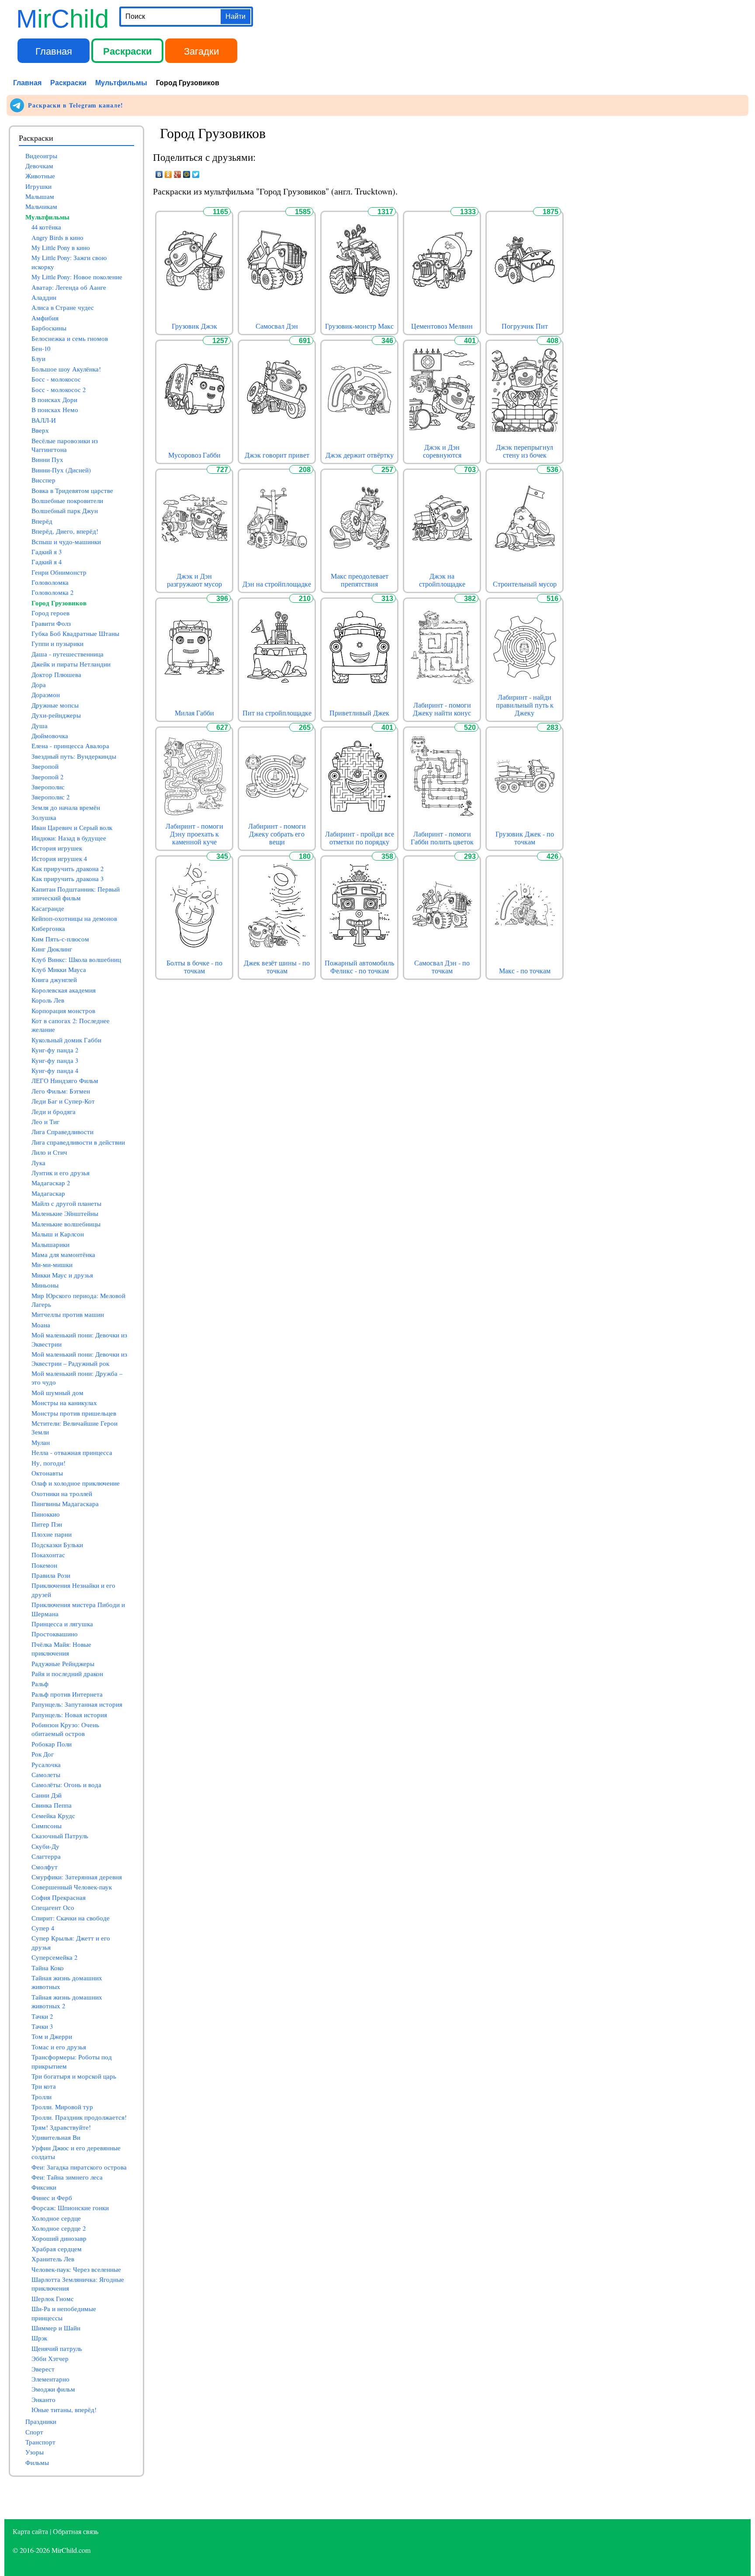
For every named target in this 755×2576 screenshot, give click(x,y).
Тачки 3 (42, 2026)
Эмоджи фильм (53, 2389)
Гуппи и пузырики (57, 644)
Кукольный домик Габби (66, 1040)
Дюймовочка (50, 736)
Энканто (43, 2400)
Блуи (38, 359)
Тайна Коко (48, 1968)
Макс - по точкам (525, 971)
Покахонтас (48, 1555)
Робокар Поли (52, 1744)
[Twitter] (196, 174)
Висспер (43, 480)
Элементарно (50, 2379)
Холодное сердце (56, 2218)
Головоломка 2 (52, 592)
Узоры (35, 2452)
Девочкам (39, 166)
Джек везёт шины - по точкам (277, 967)
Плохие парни (52, 1534)
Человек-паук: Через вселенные (76, 2269)
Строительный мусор (525, 584)
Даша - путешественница (68, 654)
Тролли (42, 2097)
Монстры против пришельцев (74, 1413)
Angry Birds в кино (57, 238)
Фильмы (37, 2463)
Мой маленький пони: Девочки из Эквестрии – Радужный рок (79, 1359)
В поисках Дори (54, 400)
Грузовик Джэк (194, 326)
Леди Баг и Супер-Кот (63, 1101)
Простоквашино (55, 1634)
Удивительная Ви (56, 2137)
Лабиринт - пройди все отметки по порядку (360, 838)
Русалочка (46, 1765)
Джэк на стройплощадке (442, 580)
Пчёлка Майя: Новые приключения (61, 1649)
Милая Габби (194, 713)
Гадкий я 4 (47, 562)
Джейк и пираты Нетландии (71, 664)
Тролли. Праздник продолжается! (79, 2117)
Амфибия (45, 318)
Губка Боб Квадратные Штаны (75, 634)
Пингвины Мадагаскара (65, 1504)
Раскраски (128, 51)
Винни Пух (47, 460)
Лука (38, 1163)
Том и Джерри (52, 2036)
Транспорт (40, 2442)
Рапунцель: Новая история (69, 1715)
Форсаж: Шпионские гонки (70, 2208)
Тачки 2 (42, 2016)
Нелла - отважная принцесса (72, 1453)
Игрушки (38, 186)
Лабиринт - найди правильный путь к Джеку (525, 705)
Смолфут (45, 1867)
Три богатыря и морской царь (74, 2076)
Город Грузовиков (59, 603)
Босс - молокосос (56, 379)
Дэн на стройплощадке (277, 584)
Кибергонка (48, 929)
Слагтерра (46, 1856)
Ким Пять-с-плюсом (60, 939)
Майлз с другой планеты (66, 1203)
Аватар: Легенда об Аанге (69, 287)
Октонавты (47, 1473)
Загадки (201, 50)
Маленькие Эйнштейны (65, 1213)
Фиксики (44, 2187)
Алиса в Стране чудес (63, 307)
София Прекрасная (59, 1897)
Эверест (43, 2369)
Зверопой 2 (47, 777)
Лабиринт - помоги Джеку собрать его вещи (277, 834)
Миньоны (45, 1285)
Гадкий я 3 (47, 552)
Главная (54, 50)
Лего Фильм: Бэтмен (61, 1091)
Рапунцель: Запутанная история (77, 1704)
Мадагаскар (48, 1193)
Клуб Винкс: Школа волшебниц (76, 960)
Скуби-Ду (45, 1846)
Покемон (44, 1565)
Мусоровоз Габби (194, 455)
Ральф (40, 1684)
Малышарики (50, 1245)
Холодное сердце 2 (59, 2228)
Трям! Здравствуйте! (61, 2127)
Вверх (40, 430)
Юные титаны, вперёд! (64, 2410)
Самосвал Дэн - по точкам (442, 967)
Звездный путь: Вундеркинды (74, 756)
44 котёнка (46, 227)
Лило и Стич (49, 1152)
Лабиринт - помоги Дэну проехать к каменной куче (194, 834)
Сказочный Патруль (60, 1836)
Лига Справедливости (62, 1132)
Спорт (34, 2432)
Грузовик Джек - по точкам (525, 838)
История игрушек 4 (59, 859)
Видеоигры (41, 156)
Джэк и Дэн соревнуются (442, 451)
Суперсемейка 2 (54, 1957)
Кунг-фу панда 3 (55, 1061)
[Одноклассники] (168, 174)
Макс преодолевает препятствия (360, 580)
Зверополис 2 (50, 797)
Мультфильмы (121, 82)
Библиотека (275, 50)
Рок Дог (43, 1754)
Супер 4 (43, 1928)
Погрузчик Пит (525, 326)
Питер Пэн (47, 1524)
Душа (40, 726)
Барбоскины (49, 328)
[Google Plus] (178, 174)
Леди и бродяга (54, 1112)
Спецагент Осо (53, 1908)
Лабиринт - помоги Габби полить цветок (442, 838)
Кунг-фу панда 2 (55, 1050)
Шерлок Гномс (53, 2299)
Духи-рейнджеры (56, 715)
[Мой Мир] (187, 174)
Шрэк (39, 2338)
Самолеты (46, 1775)
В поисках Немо (55, 410)
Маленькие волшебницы (66, 1224)
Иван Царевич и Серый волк (72, 828)
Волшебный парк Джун (65, 511)
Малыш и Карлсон (58, 1234)
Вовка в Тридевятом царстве (72, 491)
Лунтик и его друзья (61, 1173)
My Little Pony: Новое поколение (77, 277)
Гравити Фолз (51, 623)
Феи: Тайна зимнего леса (67, 2177)
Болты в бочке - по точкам (194, 967)
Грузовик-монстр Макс (359, 326)
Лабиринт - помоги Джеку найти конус (442, 709)
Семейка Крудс (53, 1816)
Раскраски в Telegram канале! (74, 105)
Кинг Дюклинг (52, 949)
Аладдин (44, 297)
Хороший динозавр (59, 2238)
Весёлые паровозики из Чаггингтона (65, 445)
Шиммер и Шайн (56, 2328)
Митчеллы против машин (68, 1314)
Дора (39, 685)
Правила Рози (51, 1575)
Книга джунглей (54, 980)
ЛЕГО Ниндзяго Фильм (65, 1081)
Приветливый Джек (359, 713)
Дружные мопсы (55, 705)
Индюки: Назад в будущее (69, 838)
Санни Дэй (47, 1795)
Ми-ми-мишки (52, 1265)
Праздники (41, 2422)
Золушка (44, 818)
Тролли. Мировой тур (62, 2107)
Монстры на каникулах (64, 1403)
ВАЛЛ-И (44, 420)
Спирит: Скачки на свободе (71, 1918)
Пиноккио (46, 1514)
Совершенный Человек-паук (72, 1887)
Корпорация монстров (63, 1011)
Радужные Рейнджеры (63, 1664)
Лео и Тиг (45, 1122)
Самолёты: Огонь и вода (66, 1785)
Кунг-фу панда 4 (55, 1071)
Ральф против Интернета (67, 1694)
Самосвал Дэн (277, 326)
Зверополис (48, 787)
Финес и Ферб (52, 2198)
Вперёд (42, 521)
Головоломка (50, 582)
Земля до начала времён (66, 807)
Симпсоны (47, 1826)
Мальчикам (41, 207)
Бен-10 (41, 349)
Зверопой (45, 766)
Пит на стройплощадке (277, 713)
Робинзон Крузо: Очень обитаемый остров (65, 1729)
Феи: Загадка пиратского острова (79, 2167)
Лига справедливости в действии (78, 1142)
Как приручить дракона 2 (68, 869)
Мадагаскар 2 (51, 1183)
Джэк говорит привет (277, 455)
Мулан (41, 1442)
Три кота (44, 2086)
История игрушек (57, 848)
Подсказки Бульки (57, 1545)
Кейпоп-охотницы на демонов (74, 918)
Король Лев (48, 1000)
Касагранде (48, 908)
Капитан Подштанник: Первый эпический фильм (76, 894)
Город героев (50, 613)
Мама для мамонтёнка (63, 1255)
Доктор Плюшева (56, 675)
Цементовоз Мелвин (442, 326)
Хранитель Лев (53, 2259)
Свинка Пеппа (52, 1805)
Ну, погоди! (48, 1463)
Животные (40, 176)
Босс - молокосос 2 (59, 390)
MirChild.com (71, 2550)
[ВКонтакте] (159, 174)
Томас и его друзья (59, 2047)
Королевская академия (64, 990)
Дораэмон (46, 695)
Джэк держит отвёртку (360, 455)
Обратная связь (76, 2531)
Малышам (40, 196)
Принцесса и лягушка (62, 1624)
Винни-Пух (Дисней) (61, 470)
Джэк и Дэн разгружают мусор (194, 580)
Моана (41, 1325)
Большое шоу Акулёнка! (66, 369)
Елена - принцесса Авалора (70, 746)
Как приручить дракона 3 (68, 879)
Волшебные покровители (67, 501)
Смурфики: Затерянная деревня (77, 1877)
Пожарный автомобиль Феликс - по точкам (359, 967)
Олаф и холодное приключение (76, 1483)
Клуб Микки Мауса (59, 970)
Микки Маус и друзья (62, 1275)
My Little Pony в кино (61, 248)
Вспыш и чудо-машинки (66, 542)
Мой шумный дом (57, 1393)
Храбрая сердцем (57, 2249)
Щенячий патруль (57, 2349)
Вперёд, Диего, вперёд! (65, 531)
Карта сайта (30, 2531)
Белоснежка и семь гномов (70, 338)
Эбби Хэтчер (50, 2359)
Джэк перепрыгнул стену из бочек (525, 451)
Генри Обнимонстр (59, 572)
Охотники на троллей (62, 1494)
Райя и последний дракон (67, 1674)
